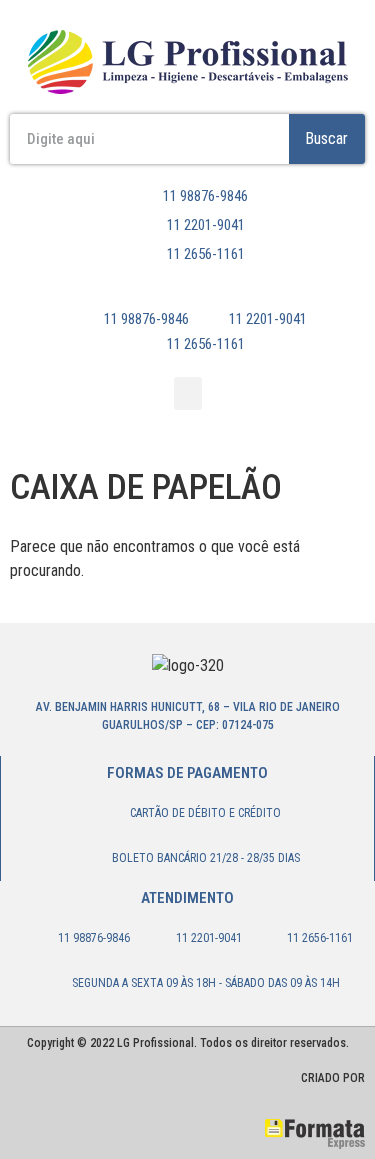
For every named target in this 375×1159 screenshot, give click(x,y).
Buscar (326, 138)
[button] (188, 393)
